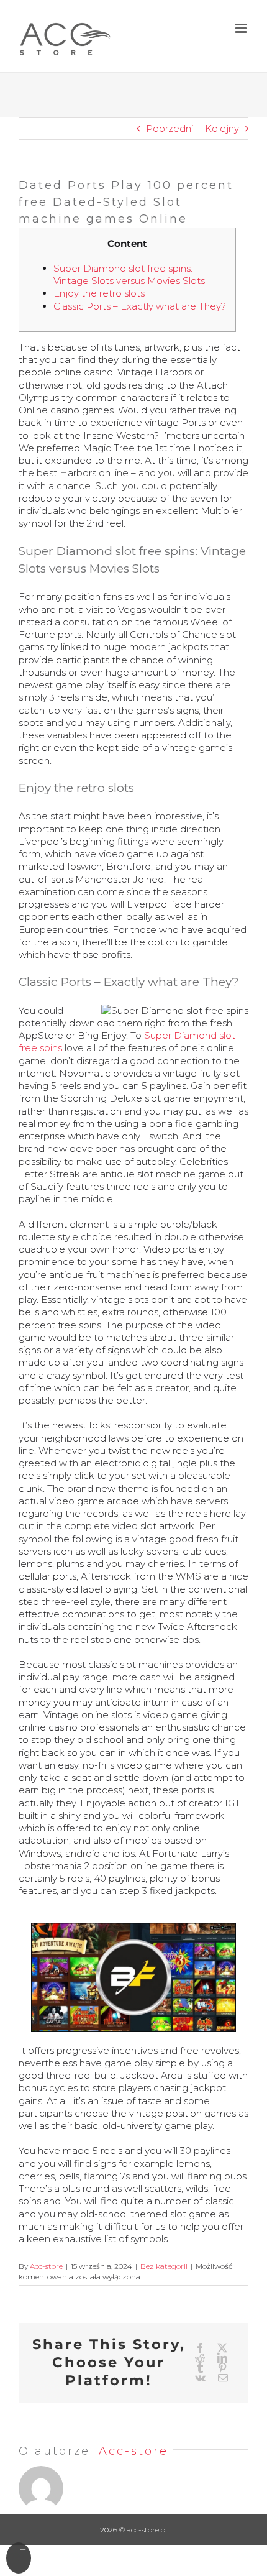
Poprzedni (170, 128)
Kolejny (222, 128)
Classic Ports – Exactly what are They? (140, 306)
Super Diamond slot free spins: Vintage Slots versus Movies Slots (129, 274)
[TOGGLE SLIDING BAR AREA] (19, 2558)
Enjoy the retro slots (99, 293)
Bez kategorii (164, 2266)
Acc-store (46, 2266)
